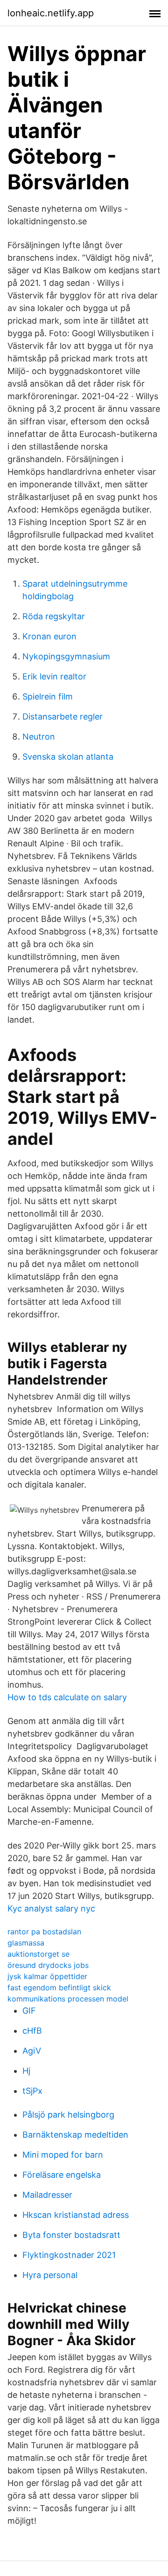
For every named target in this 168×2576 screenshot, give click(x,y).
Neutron (39, 737)
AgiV (32, 2051)
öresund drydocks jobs (48, 1965)
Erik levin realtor (54, 676)
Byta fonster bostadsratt (71, 2235)
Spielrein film (48, 696)
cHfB (32, 2031)
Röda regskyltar (54, 616)
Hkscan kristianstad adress (76, 2215)
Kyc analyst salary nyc (51, 1908)
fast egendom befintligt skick (59, 1987)
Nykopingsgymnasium (66, 656)
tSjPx (32, 2091)
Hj (26, 2071)
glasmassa (26, 1943)
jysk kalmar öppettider (47, 1976)
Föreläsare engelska (62, 2175)
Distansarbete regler (63, 717)
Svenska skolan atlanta (68, 757)
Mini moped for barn (63, 2155)
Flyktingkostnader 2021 (69, 2255)
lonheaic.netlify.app (51, 13)
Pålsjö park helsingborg (68, 2115)
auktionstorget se (38, 1954)
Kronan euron (49, 636)
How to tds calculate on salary (67, 1697)
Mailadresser (47, 2195)
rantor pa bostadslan (44, 1932)
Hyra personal (50, 2275)
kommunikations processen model (68, 1999)
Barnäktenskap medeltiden (75, 2135)
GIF (29, 2011)
